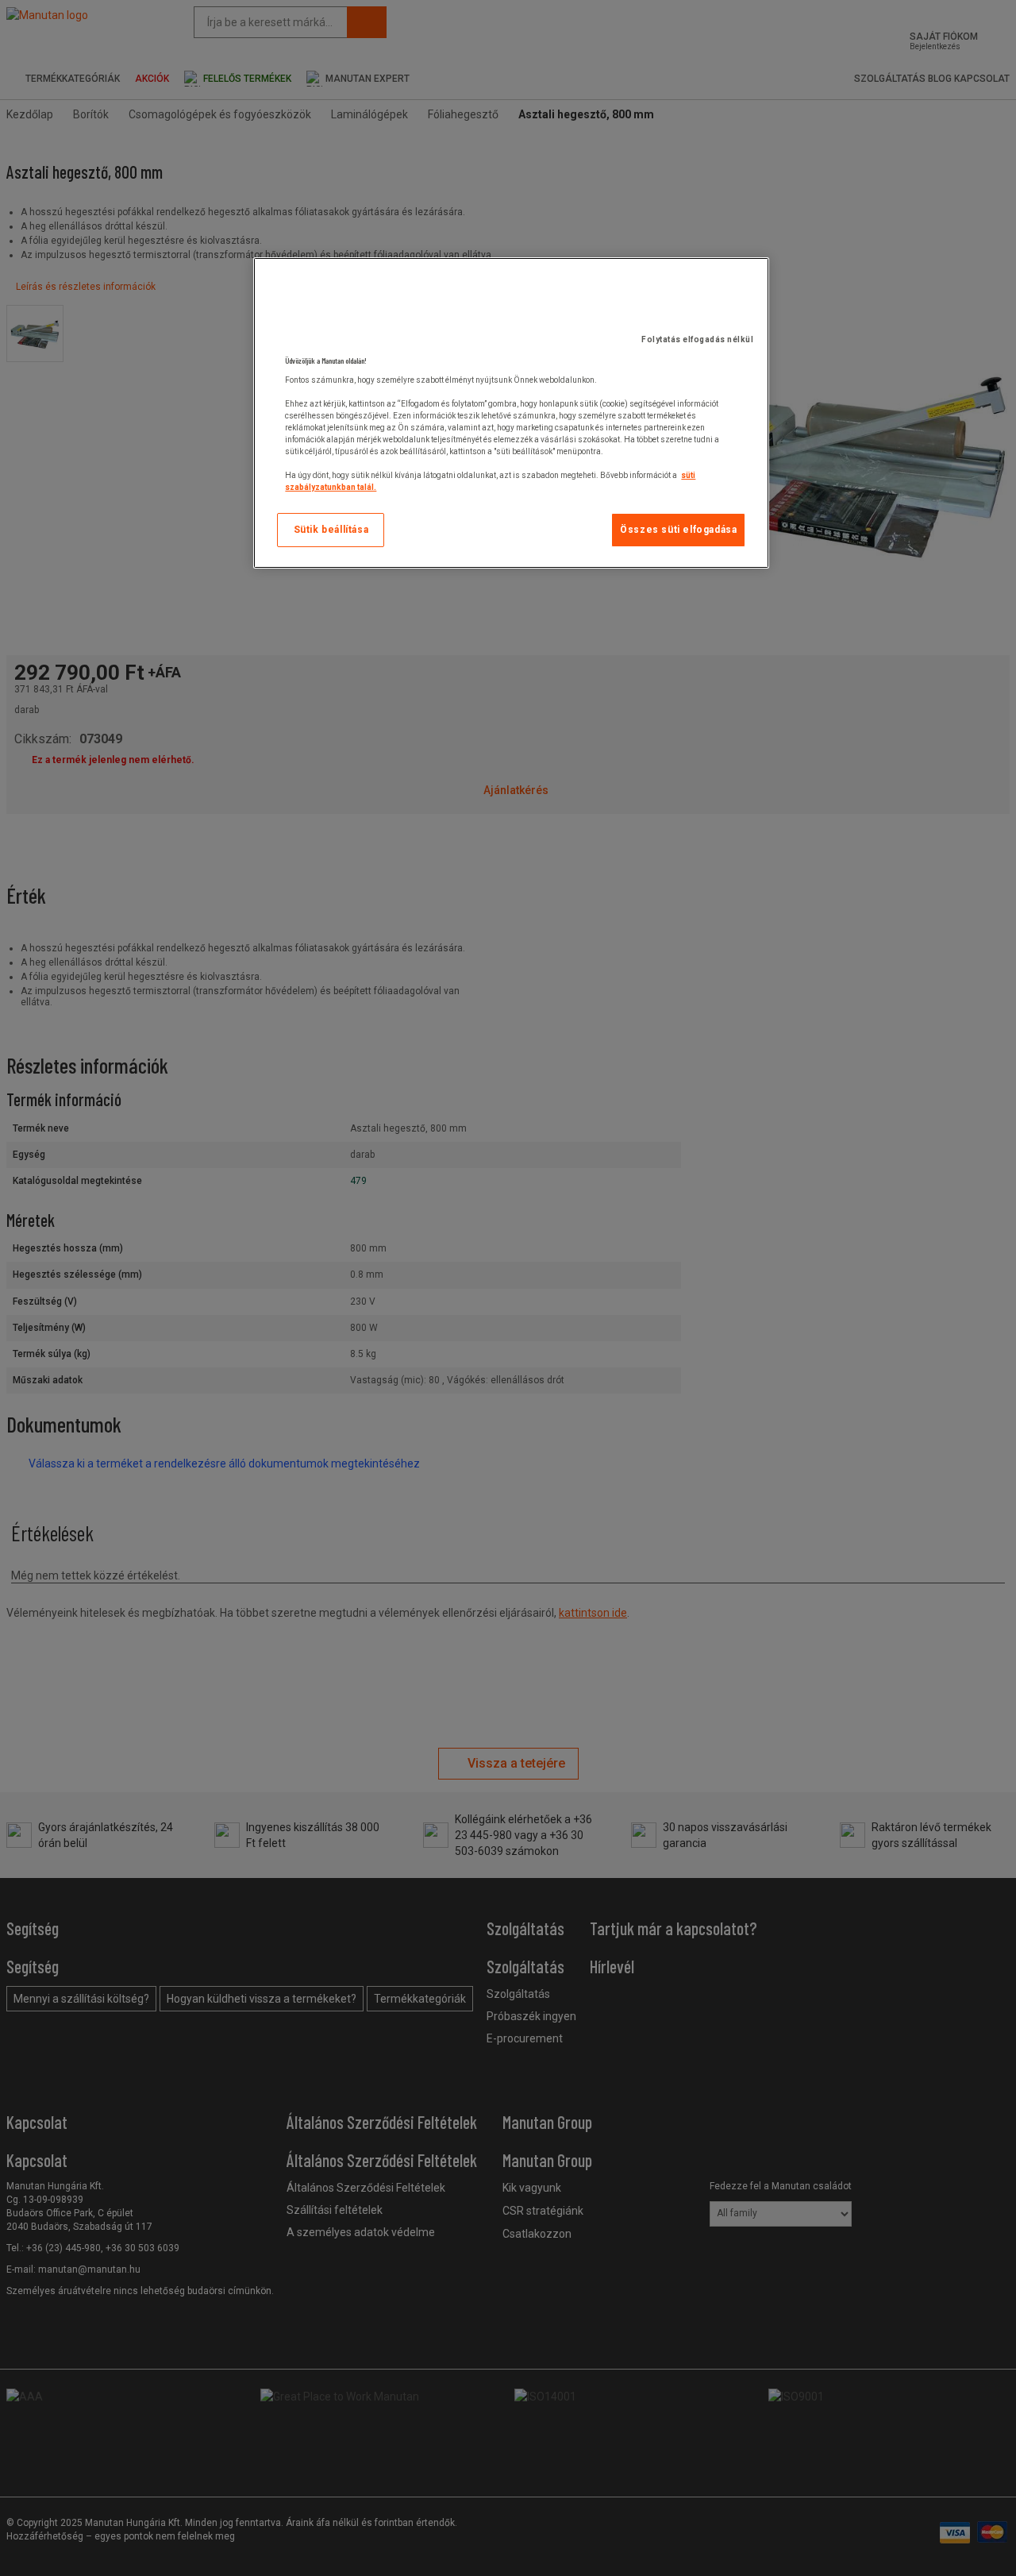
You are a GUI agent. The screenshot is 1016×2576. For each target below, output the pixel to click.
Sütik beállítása (331, 530)
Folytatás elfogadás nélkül (697, 339)
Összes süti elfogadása (678, 530)
